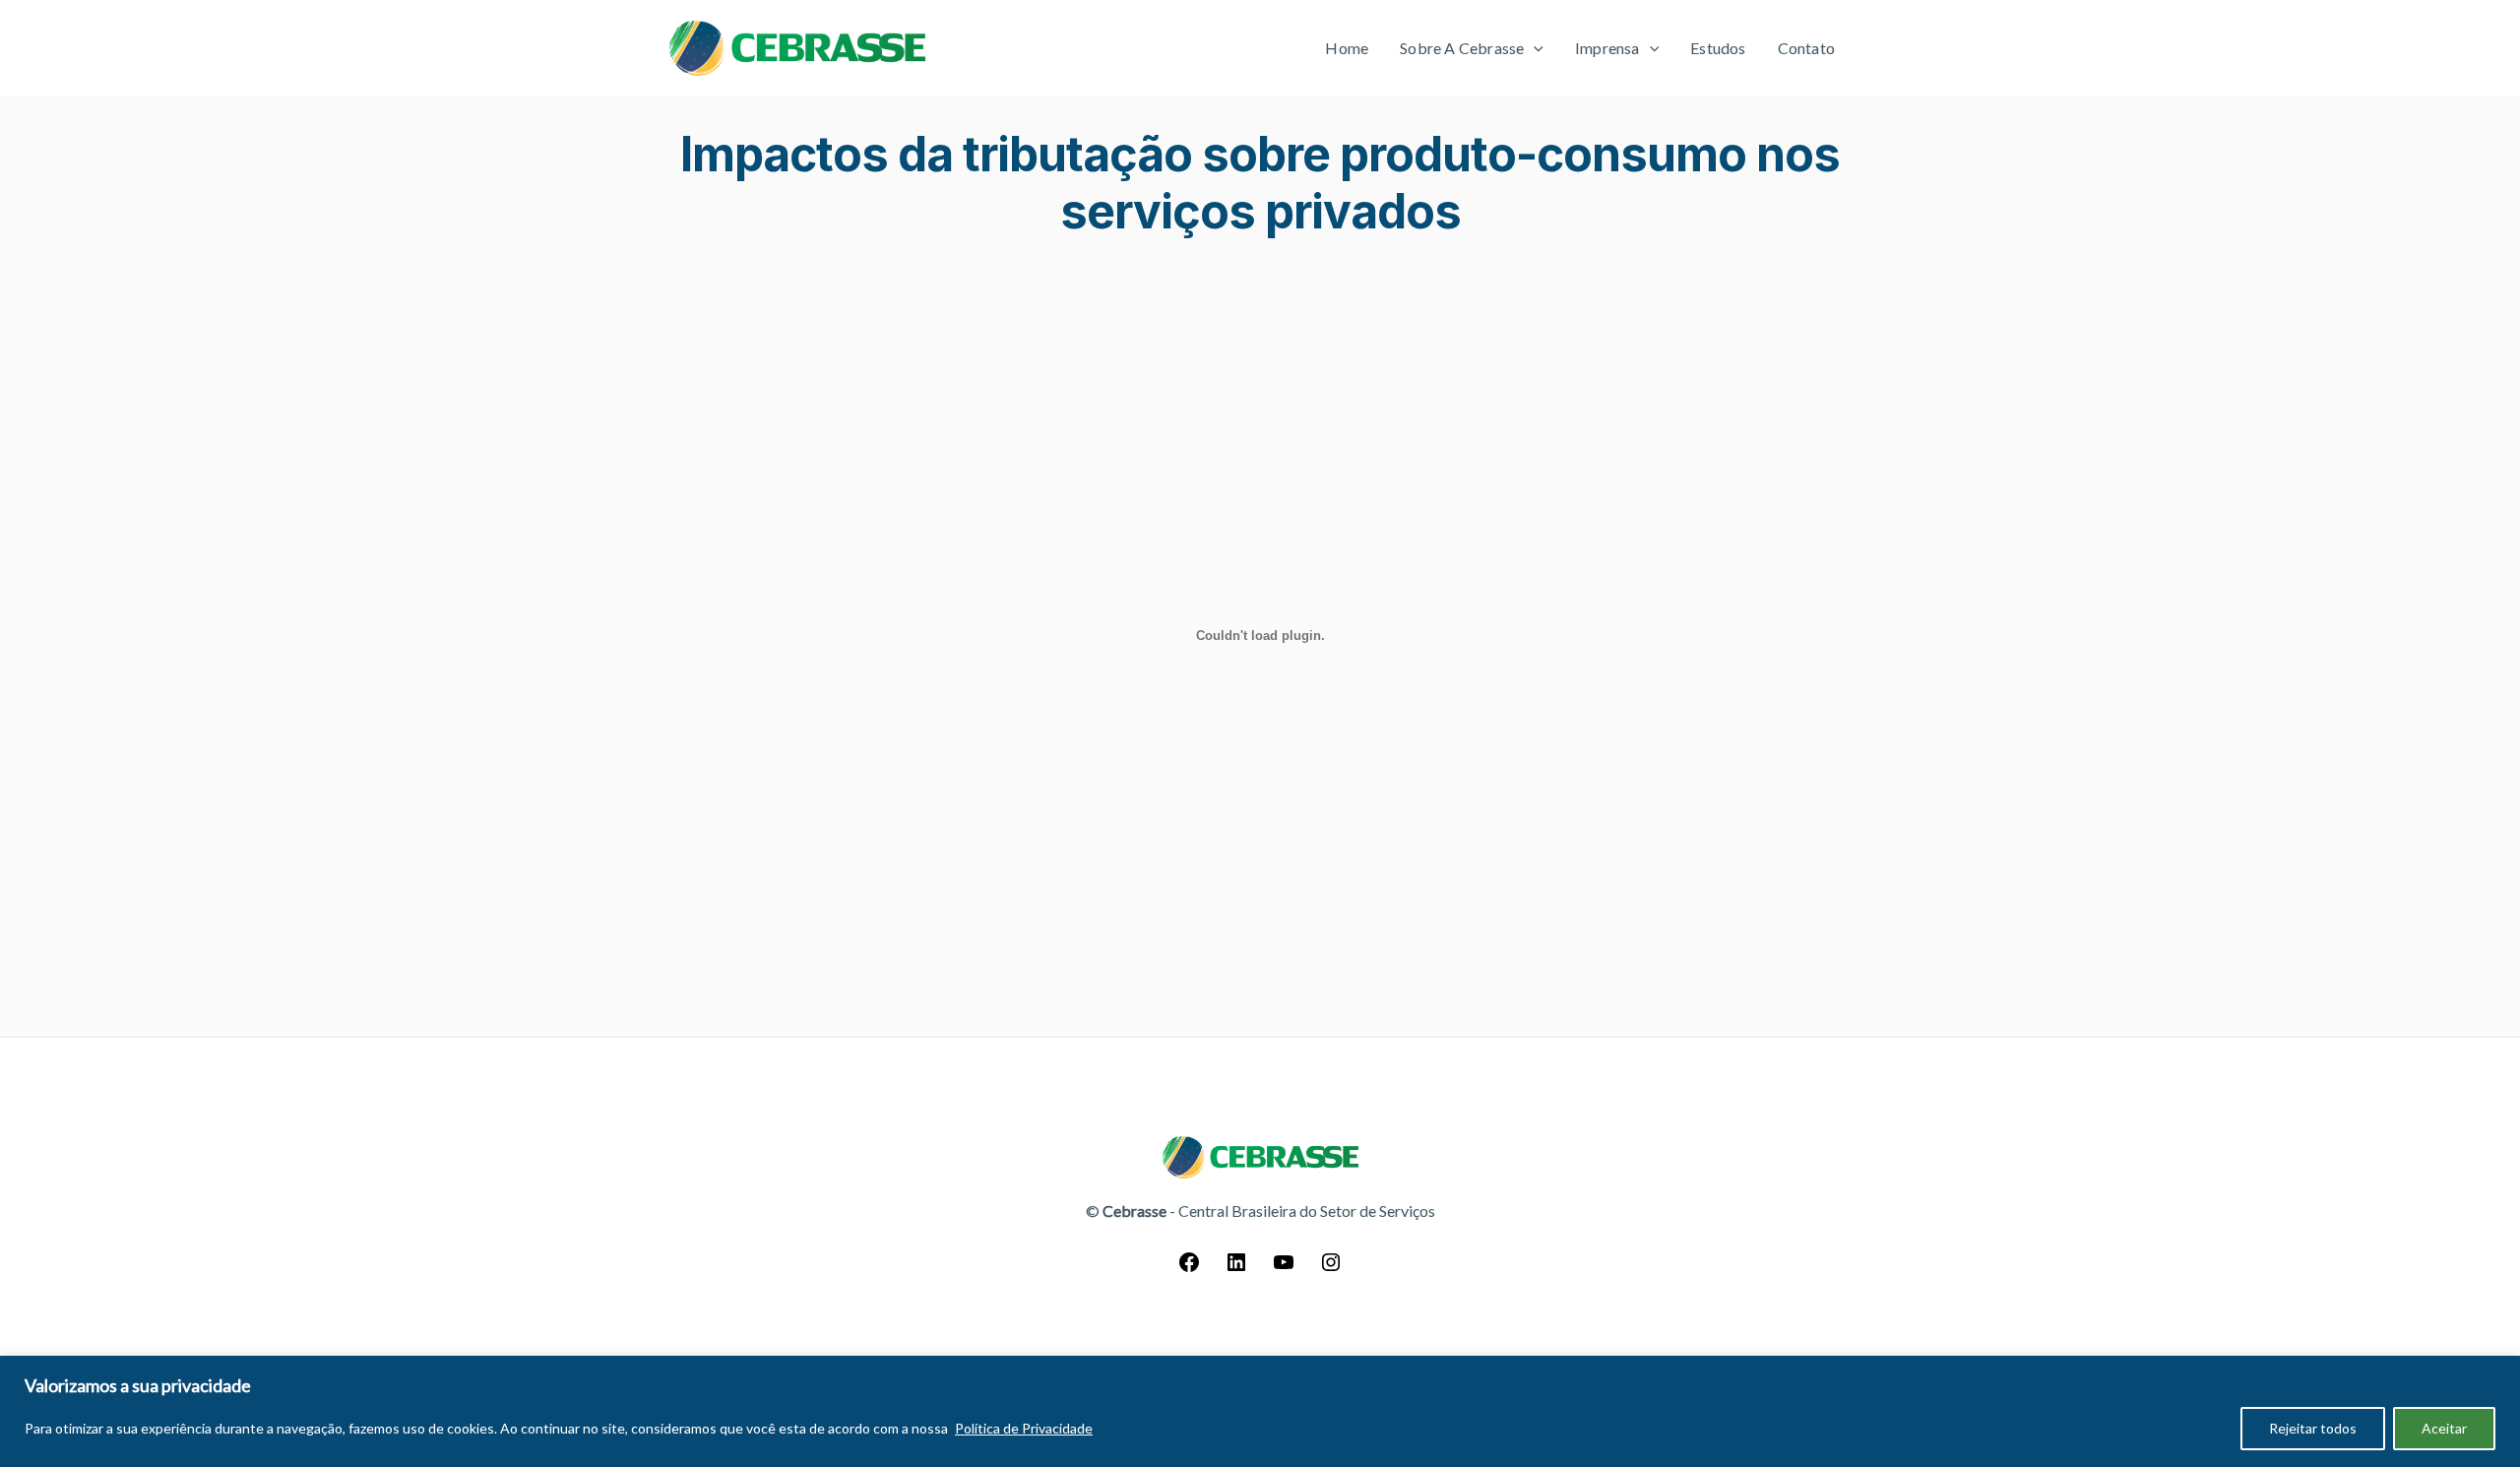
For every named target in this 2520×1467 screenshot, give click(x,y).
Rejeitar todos (2313, 1428)
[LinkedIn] (1236, 1268)
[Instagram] (1331, 1268)
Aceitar (2444, 1428)
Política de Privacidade (1024, 1428)
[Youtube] (1284, 1268)
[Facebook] (1189, 1268)
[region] (1260, 1411)
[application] (1534, 48)
